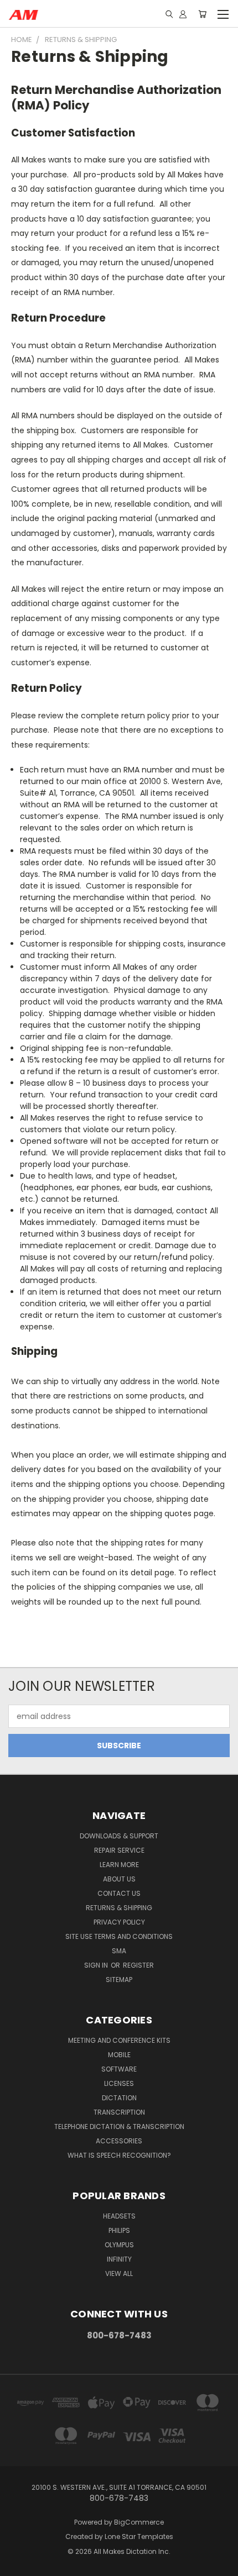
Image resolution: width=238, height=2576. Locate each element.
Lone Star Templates (139, 2536)
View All (119, 2273)
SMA (119, 1951)
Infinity (119, 2259)
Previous (17, 2565)
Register (138, 1965)
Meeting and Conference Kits (119, 2040)
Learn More (119, 1865)
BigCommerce (139, 2522)
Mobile (119, 2055)
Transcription (119, 2112)
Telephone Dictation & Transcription (119, 2126)
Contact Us (119, 1893)
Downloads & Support (119, 1836)
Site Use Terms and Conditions (119, 1936)
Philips (119, 2230)
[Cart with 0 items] (202, 14)
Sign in (97, 1965)
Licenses (119, 2083)
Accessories (119, 2141)
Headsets (119, 2216)
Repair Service (119, 1850)
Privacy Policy (119, 1922)
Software (119, 2069)
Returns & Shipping (119, 1908)
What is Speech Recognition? (119, 2155)
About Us (119, 1879)
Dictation (119, 2098)
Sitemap (119, 1980)
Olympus (119, 2245)
